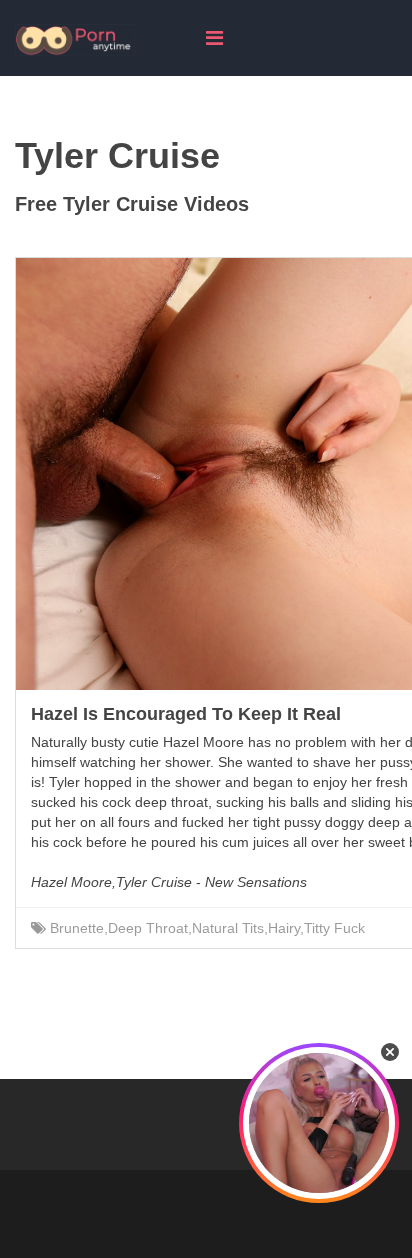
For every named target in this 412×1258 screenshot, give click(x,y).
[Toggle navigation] (214, 38)
